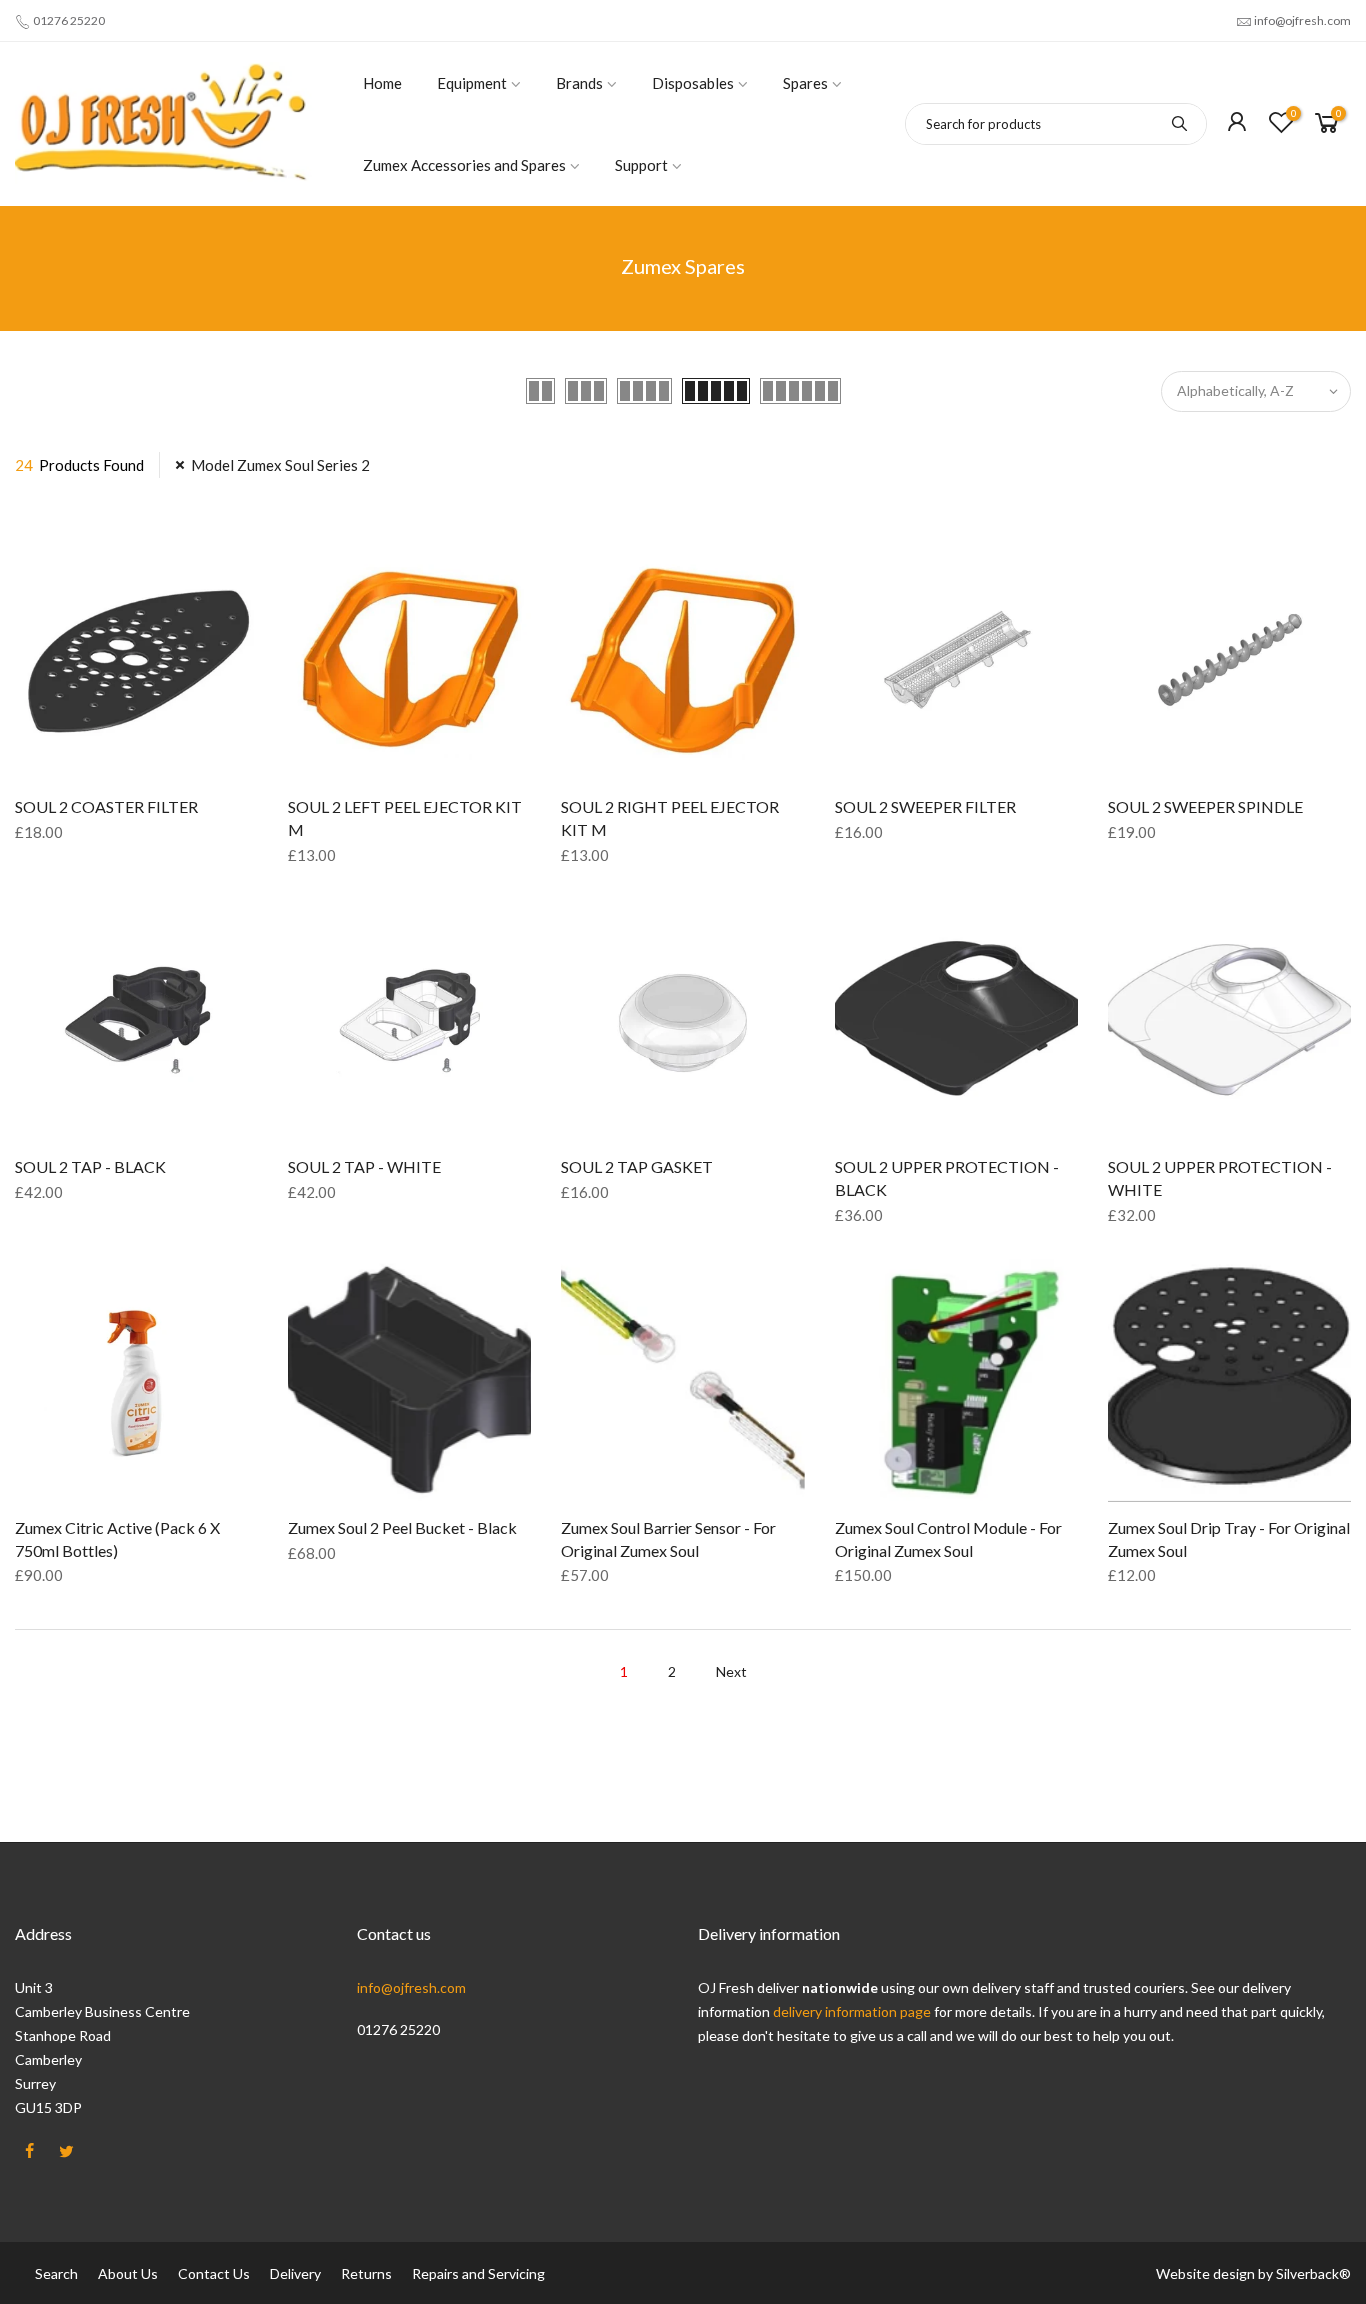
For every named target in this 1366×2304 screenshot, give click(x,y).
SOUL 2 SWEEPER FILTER (925, 806)
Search (56, 2273)
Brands (579, 83)
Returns (366, 2273)
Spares (805, 83)
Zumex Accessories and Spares (464, 165)
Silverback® (1313, 2273)
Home (382, 83)
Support (641, 165)
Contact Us (214, 2273)
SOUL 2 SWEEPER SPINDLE (1205, 806)
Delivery (295, 2273)
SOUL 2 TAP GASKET (637, 1166)
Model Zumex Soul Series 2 (280, 465)
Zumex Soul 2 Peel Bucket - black (402, 1527)
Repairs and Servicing (478, 2273)
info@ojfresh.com (1302, 20)
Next (731, 1671)
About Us (128, 2273)
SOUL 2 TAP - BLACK (90, 1166)
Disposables (693, 83)
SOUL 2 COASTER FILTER (106, 806)
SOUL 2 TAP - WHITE (364, 1166)
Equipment (472, 83)
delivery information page (853, 2011)
